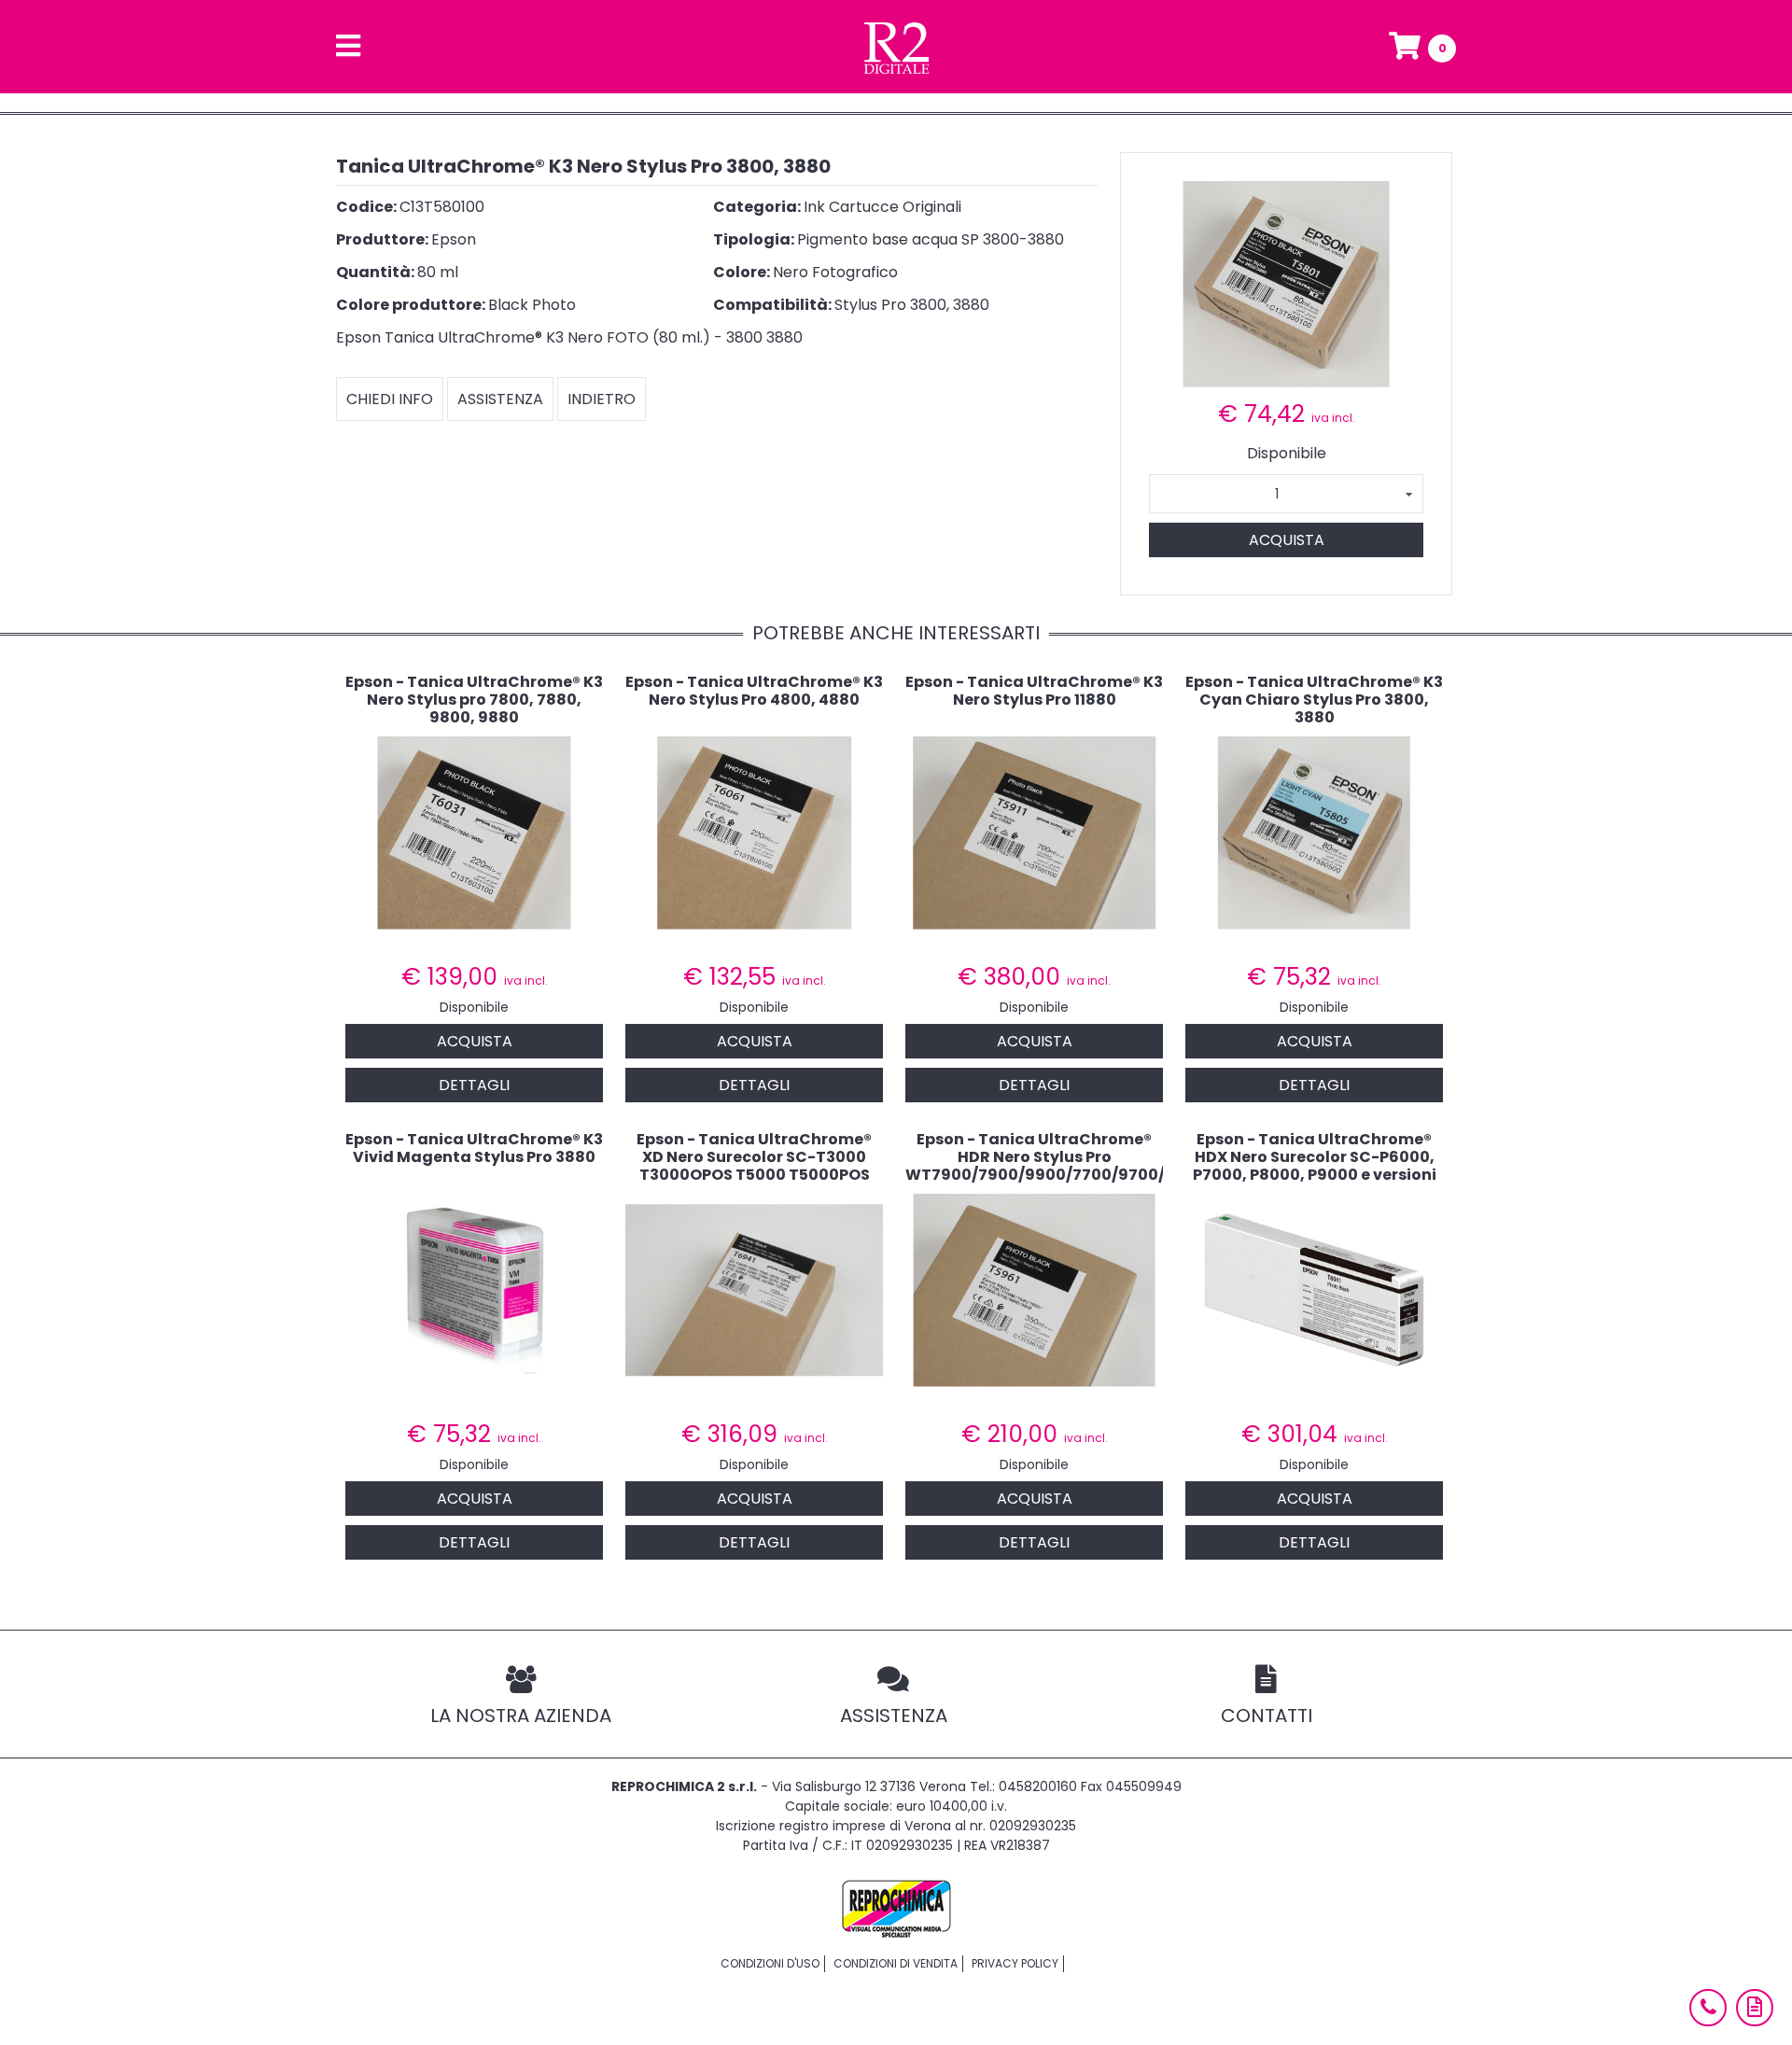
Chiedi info (390, 399)
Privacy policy (1015, 1963)
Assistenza (500, 399)
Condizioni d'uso (770, 1963)
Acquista (1287, 540)
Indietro (602, 399)
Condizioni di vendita (896, 1963)
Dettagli (474, 1085)
